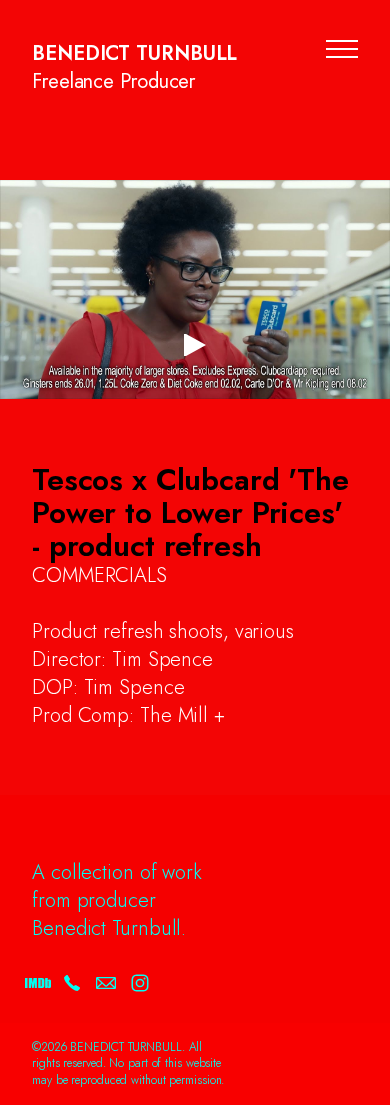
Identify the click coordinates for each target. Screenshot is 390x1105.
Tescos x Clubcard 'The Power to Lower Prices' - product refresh (190, 512)
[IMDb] (38, 983)
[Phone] (72, 983)
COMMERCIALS (99, 575)
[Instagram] (140, 983)
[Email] (106, 983)
